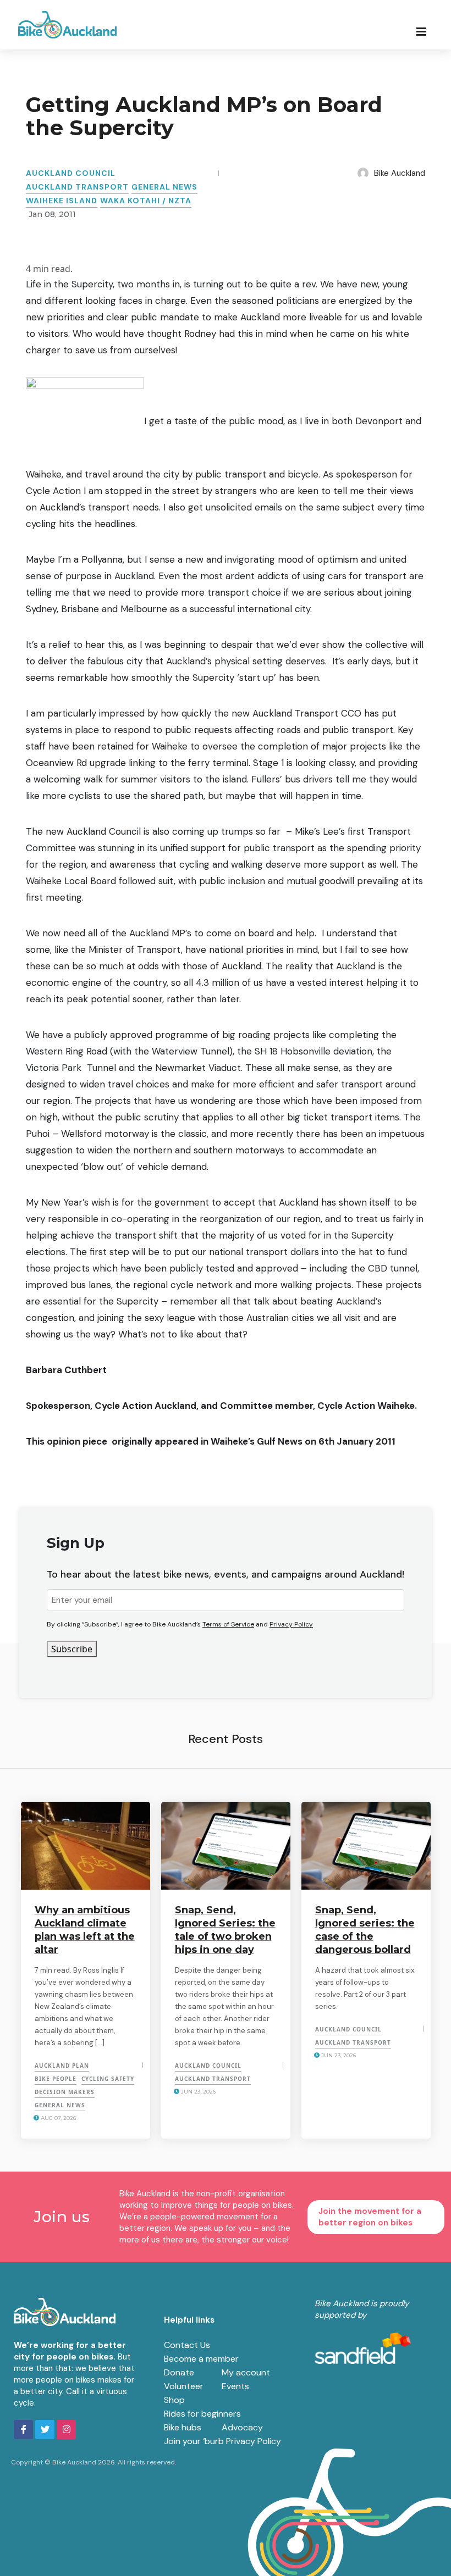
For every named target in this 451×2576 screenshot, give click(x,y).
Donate (179, 2372)
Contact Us (187, 2345)
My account (246, 2372)
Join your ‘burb (194, 2441)
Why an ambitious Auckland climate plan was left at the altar (85, 1930)
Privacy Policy (291, 1624)
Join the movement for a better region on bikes (370, 2217)
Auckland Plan (62, 2066)
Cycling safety (108, 2079)
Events (235, 2386)
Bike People (56, 2079)
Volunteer (184, 2386)
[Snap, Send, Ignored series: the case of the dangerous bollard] (366, 1846)
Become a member (201, 2359)
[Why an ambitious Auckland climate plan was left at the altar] (86, 1846)
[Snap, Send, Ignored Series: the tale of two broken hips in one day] (226, 1846)
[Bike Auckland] (68, 25)
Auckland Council (71, 173)
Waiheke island (62, 201)
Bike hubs (183, 2427)
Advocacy (242, 2427)
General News (164, 187)
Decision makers (65, 2092)
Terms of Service (228, 1624)
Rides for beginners (202, 2414)
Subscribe (72, 1649)
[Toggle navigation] (425, 31)
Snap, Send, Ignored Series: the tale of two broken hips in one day (225, 1930)
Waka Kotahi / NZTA (146, 201)
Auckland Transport (77, 187)
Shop (174, 2400)
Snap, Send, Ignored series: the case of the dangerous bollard (365, 1930)
